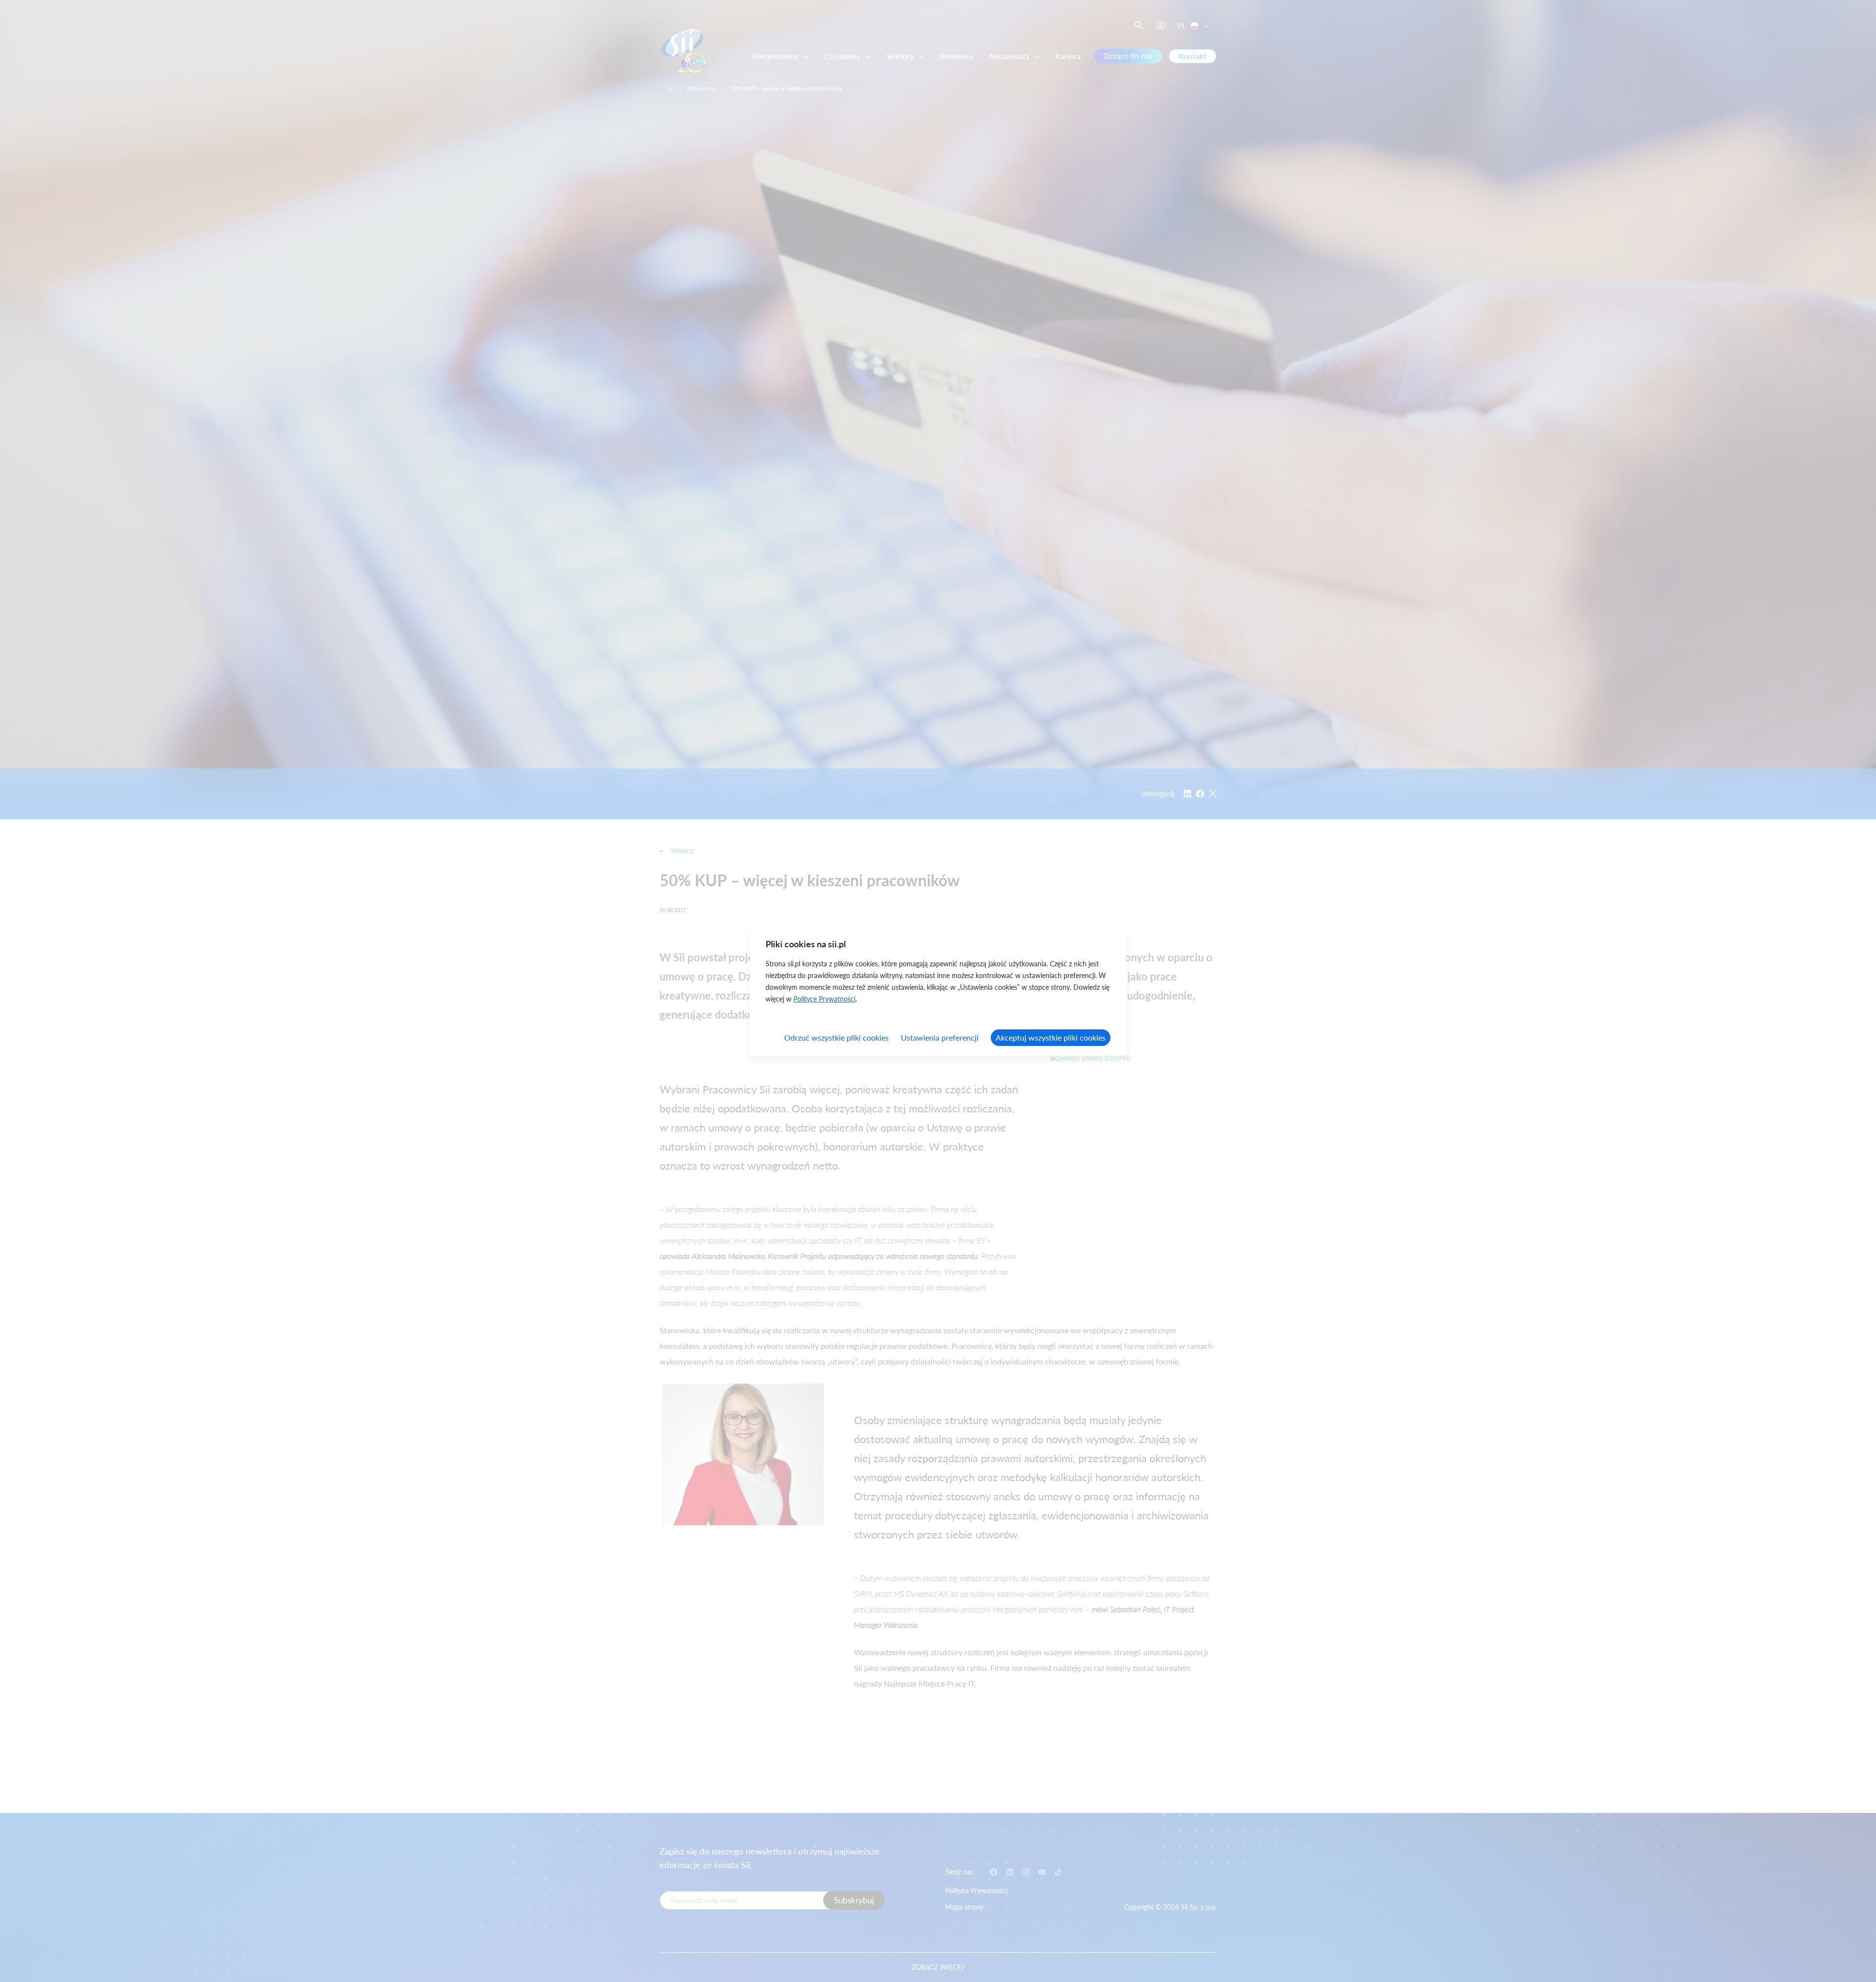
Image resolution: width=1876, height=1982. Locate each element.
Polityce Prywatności (824, 999)
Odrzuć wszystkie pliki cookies (836, 1037)
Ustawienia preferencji (940, 1037)
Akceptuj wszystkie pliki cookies (1051, 1037)
